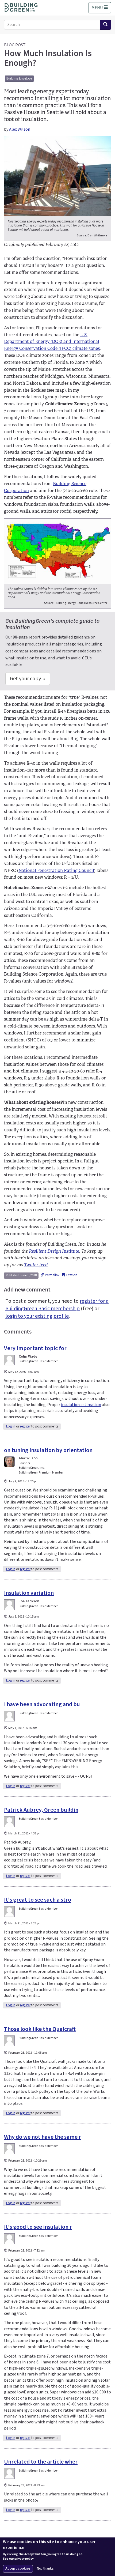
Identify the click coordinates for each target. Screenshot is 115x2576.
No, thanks (45, 2569)
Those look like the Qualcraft (40, 2029)
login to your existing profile (37, 1316)
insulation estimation (81, 1405)
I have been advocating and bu (42, 1704)
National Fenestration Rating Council (56, 870)
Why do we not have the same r (43, 2137)
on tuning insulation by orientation (48, 1450)
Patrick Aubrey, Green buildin (41, 1810)
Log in (11, 1426)
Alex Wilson (20, 129)
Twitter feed (36, 1265)
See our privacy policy (18, 2559)
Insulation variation (29, 1593)
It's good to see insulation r (38, 2227)
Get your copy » (28, 679)
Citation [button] (71, 1275)
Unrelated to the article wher (41, 2462)
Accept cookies (18, 2569)
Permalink (52, 1275)
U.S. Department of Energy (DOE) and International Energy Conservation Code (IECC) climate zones (52, 342)
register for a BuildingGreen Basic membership (57, 1305)
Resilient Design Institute (54, 1251)
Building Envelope (19, 78)
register (25, 1426)
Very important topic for (35, 1348)
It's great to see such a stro (38, 1900)
